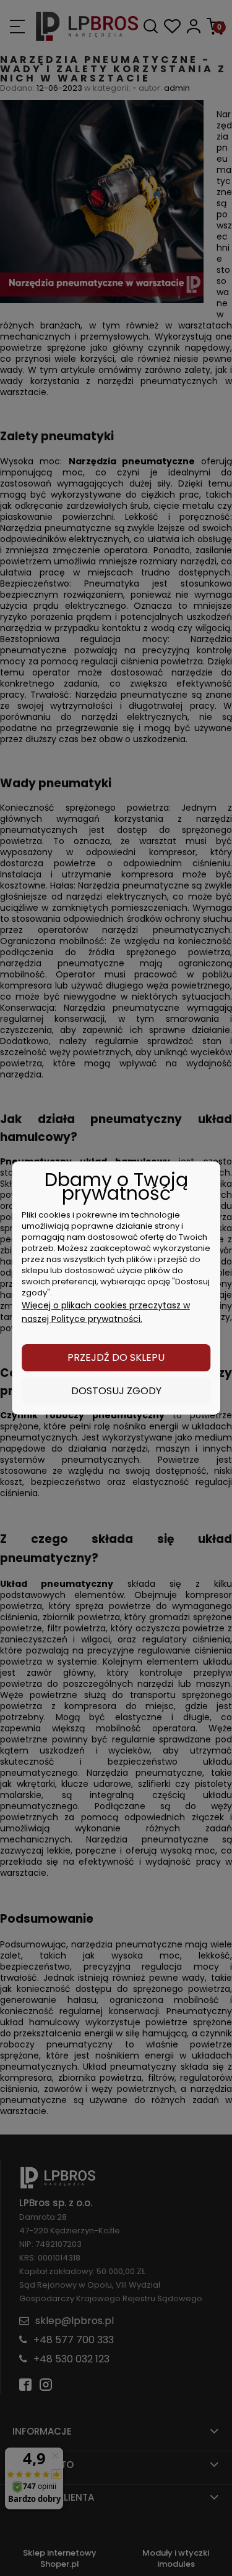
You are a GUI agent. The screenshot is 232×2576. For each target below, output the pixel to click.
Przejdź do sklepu (116, 1357)
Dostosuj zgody (116, 1391)
